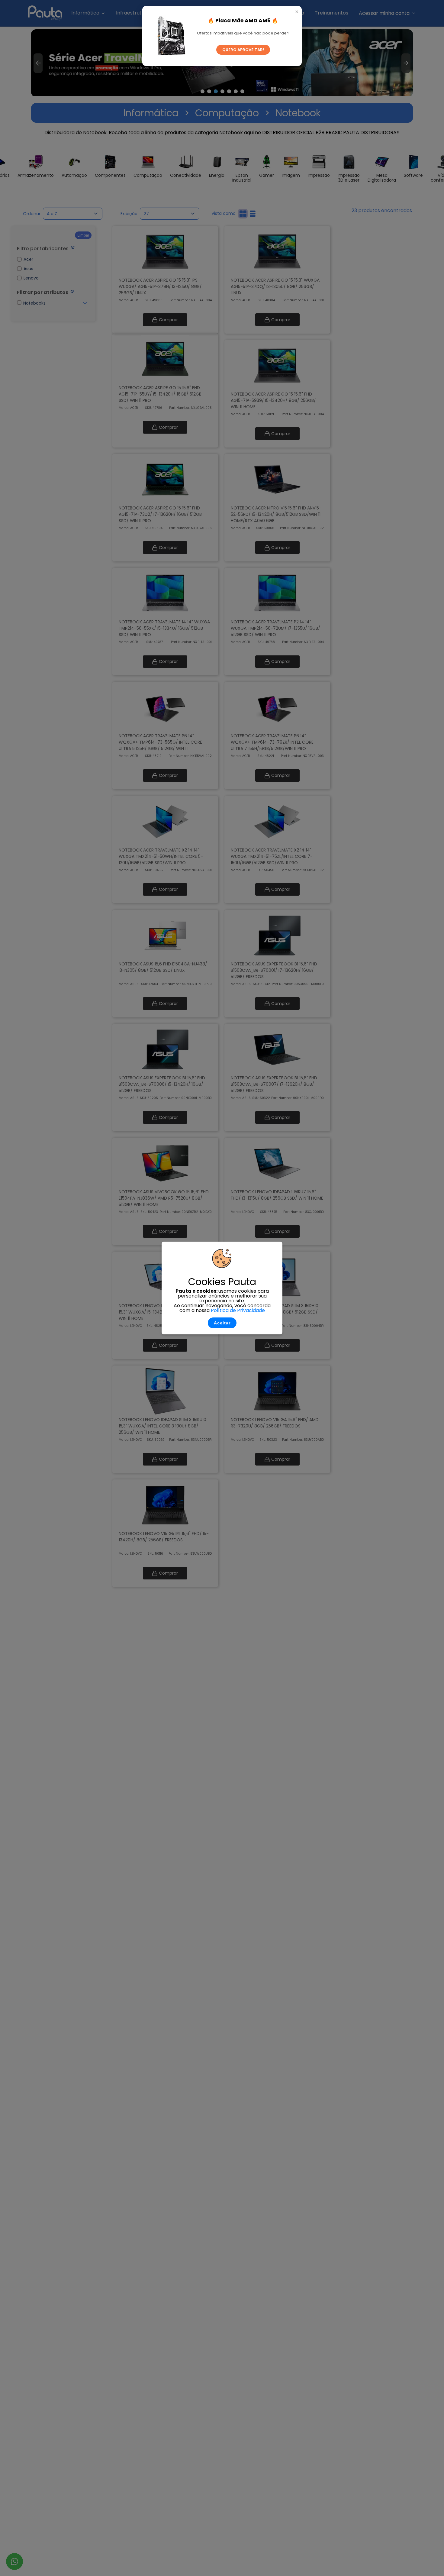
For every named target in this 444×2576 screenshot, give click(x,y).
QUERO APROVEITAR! (243, 50)
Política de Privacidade (238, 1310)
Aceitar (222, 1323)
